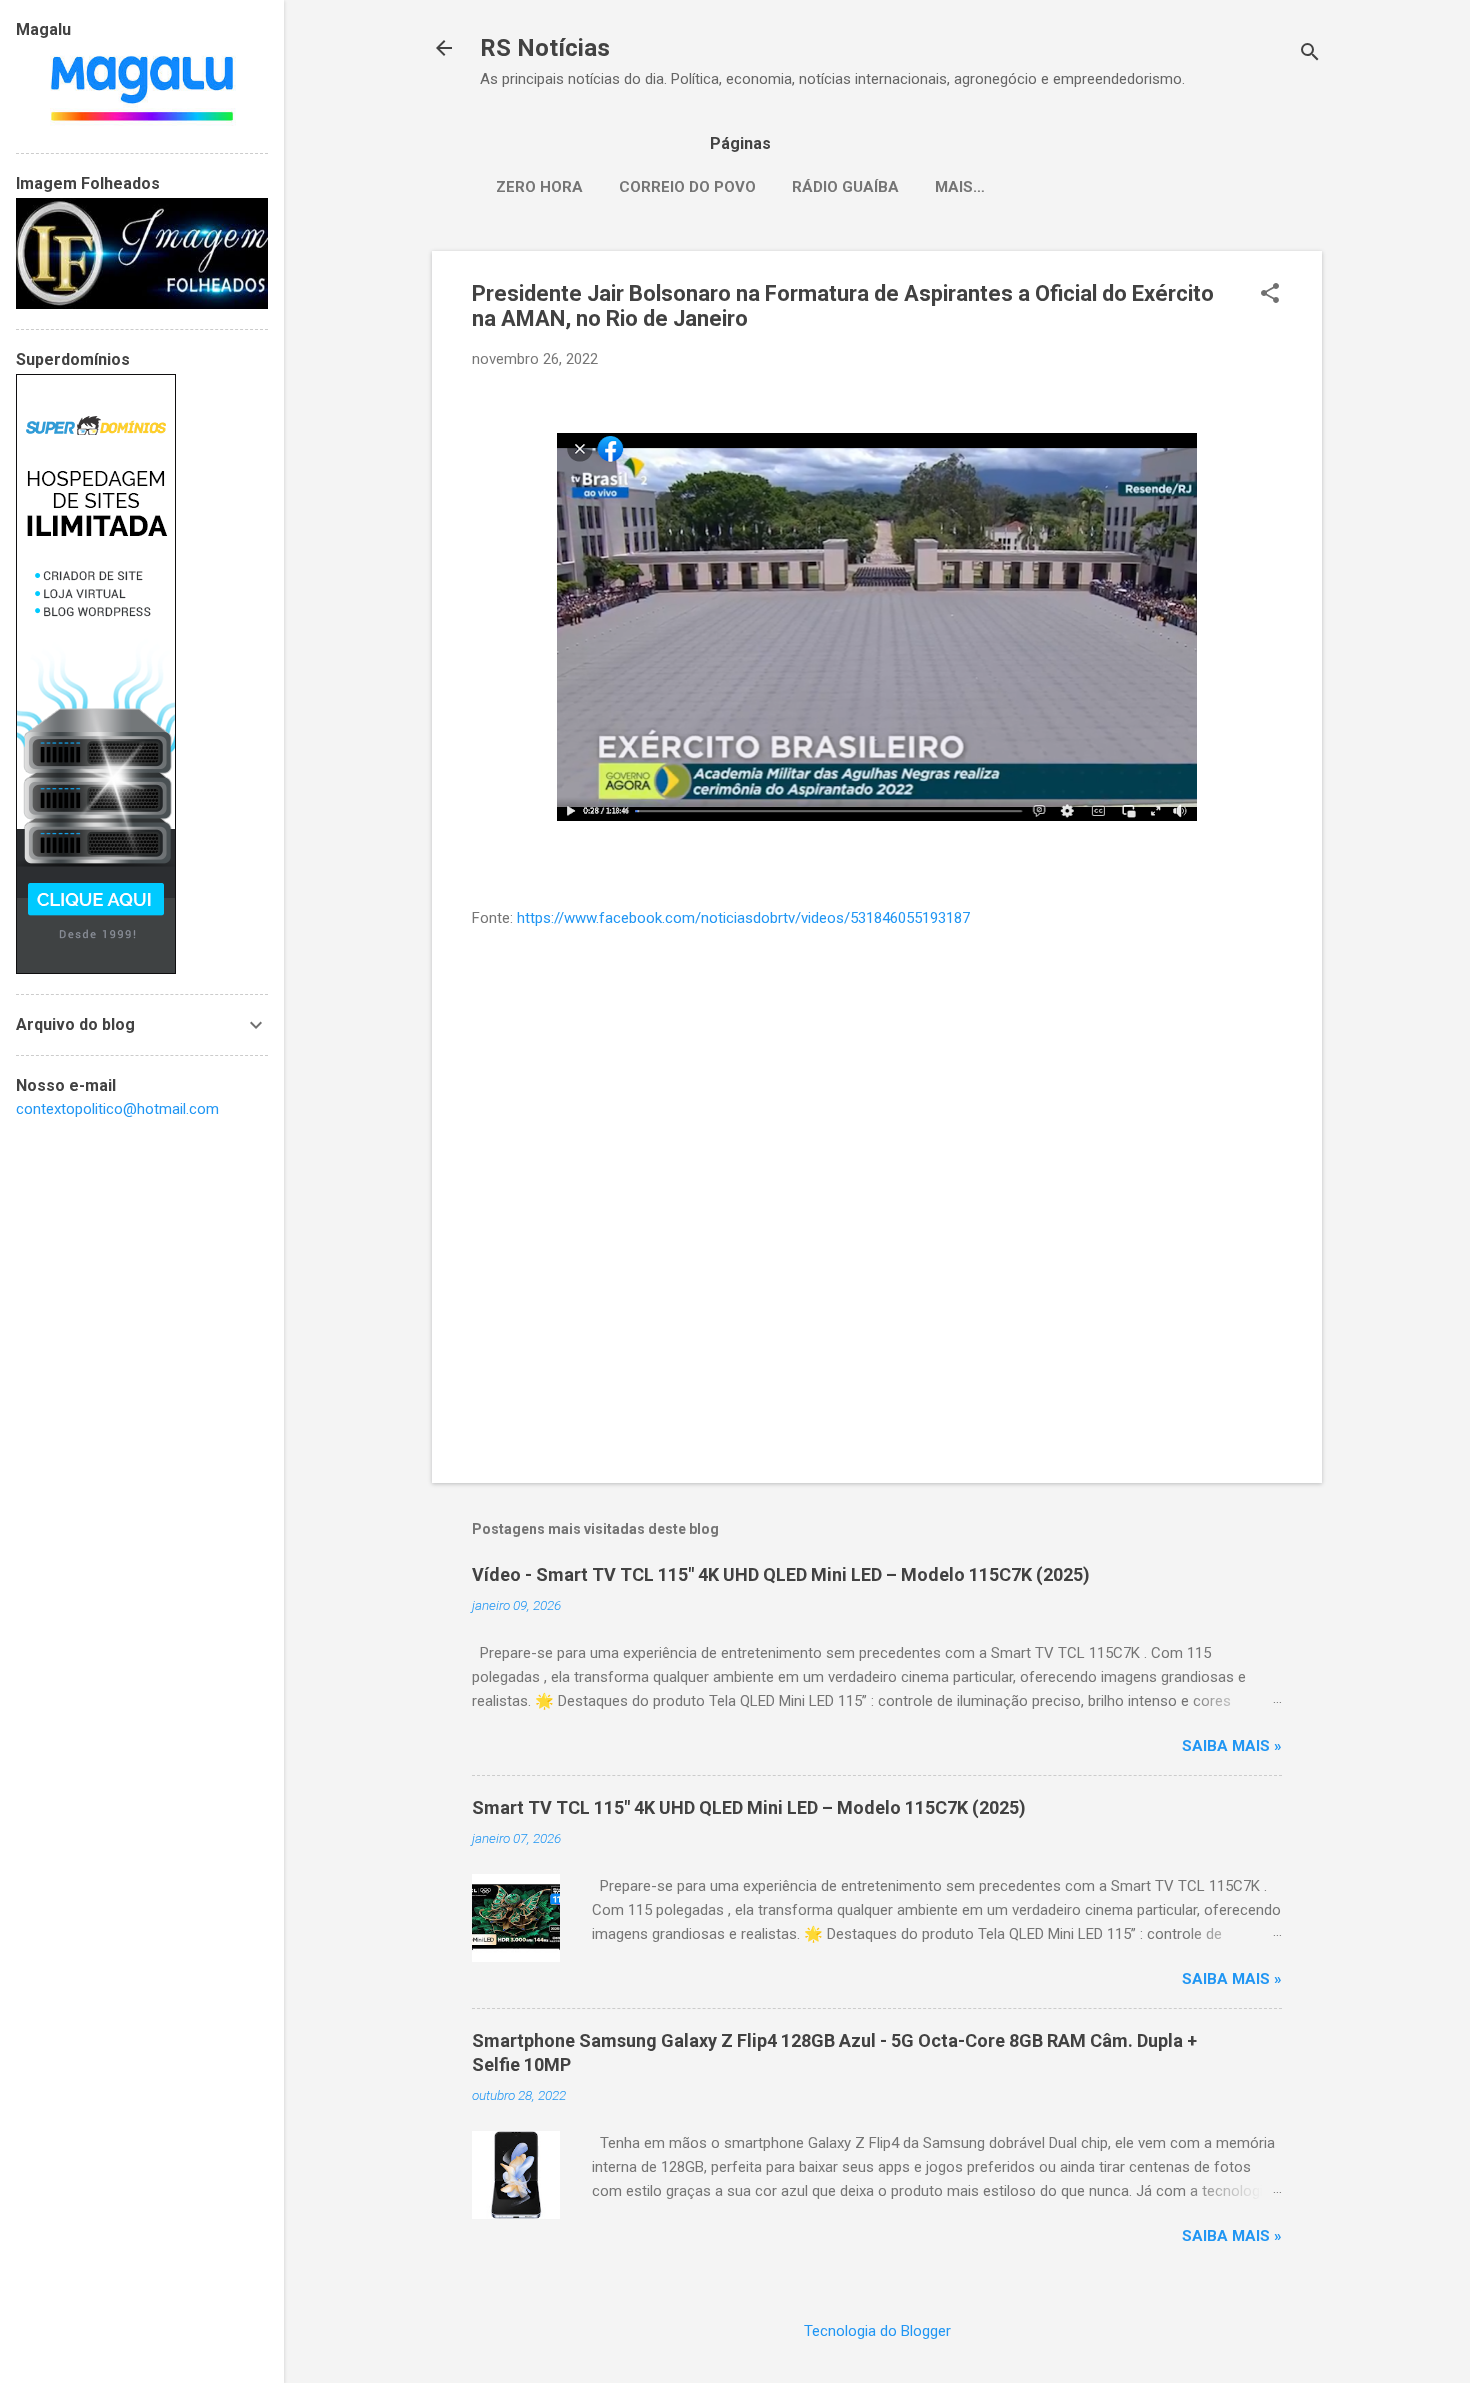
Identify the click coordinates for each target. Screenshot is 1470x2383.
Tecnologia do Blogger (877, 2331)
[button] (1270, 295)
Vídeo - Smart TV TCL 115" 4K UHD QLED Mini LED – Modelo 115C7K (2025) (781, 1574)
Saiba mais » (1232, 1746)
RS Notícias (545, 48)
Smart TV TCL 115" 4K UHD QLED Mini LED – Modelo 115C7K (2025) (749, 1807)
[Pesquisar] (1310, 54)
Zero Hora (539, 187)
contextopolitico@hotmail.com (117, 1109)
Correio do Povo (687, 187)
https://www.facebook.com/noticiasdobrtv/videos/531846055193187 (743, 918)
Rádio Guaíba (845, 187)
